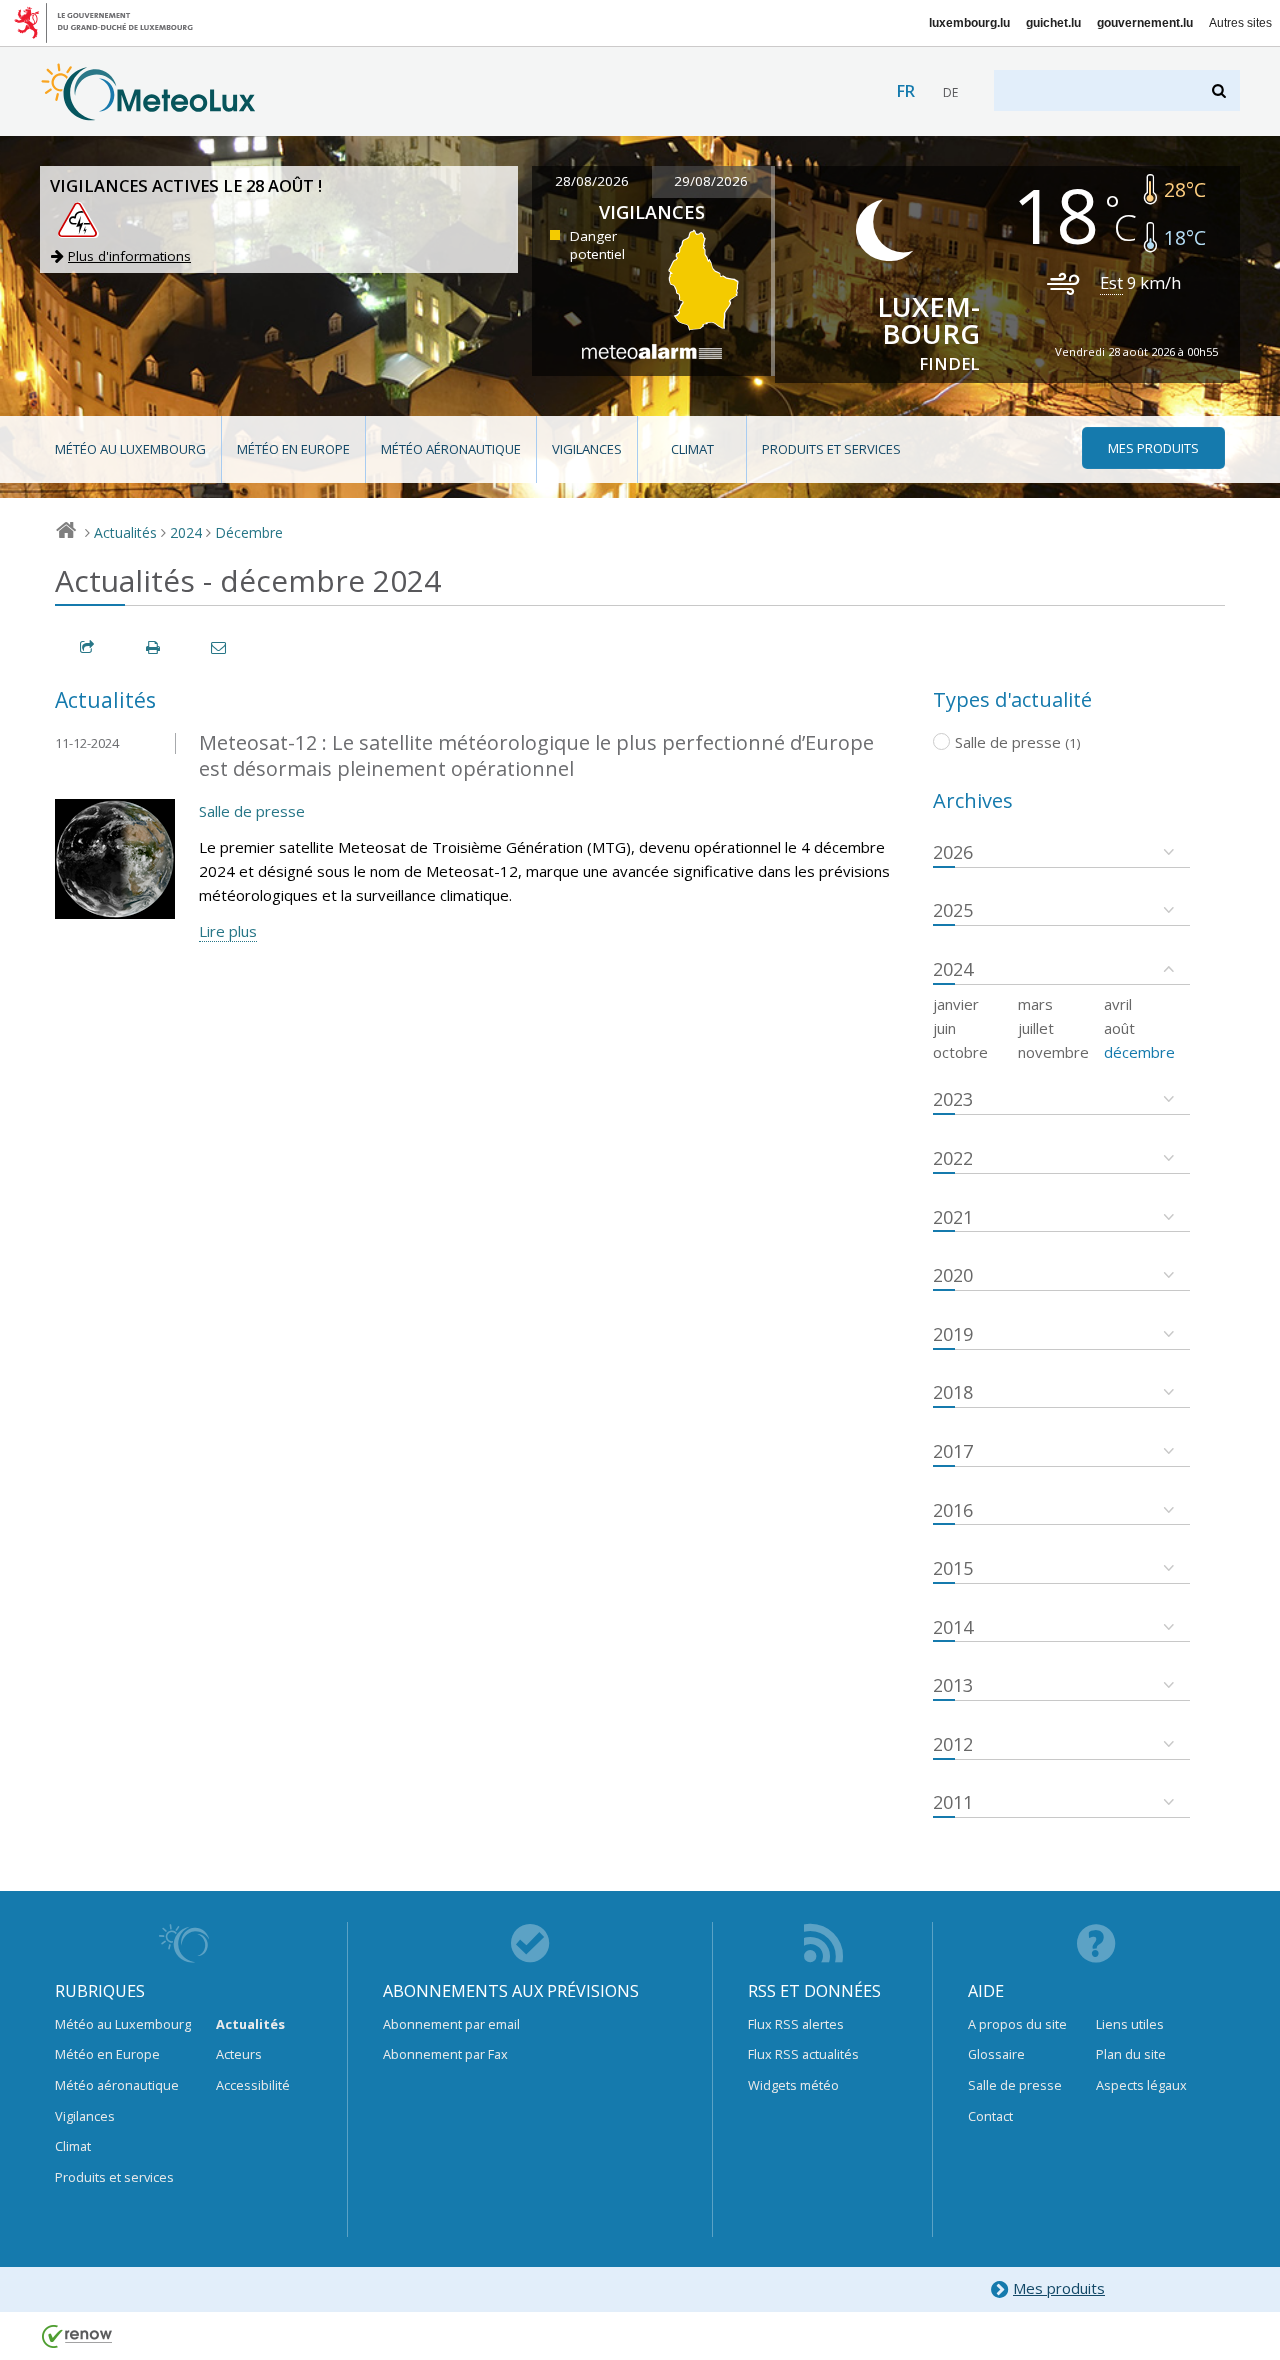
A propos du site (1017, 2024)
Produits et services (831, 449)
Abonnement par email (451, 2024)
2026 (953, 852)
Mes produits (1059, 2288)
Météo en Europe (293, 449)
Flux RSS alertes (796, 2024)
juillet (1036, 1028)
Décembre (249, 532)
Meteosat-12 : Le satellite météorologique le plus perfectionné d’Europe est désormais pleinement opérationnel (536, 756)
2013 (953, 1685)
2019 (953, 1334)
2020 (953, 1275)
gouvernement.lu (1145, 23)
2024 (186, 532)
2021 (953, 1217)
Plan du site (1131, 2054)
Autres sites (1240, 23)
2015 (953, 1568)
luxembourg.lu (969, 23)
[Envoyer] (220, 647)
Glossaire (996, 2054)
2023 (953, 1099)
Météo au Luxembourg (130, 449)
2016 (953, 1510)
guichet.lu (1053, 23)
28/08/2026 (592, 181)
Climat (692, 449)
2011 (953, 1802)
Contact (990, 2116)
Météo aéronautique (451, 449)
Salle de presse (252, 811)
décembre (1139, 1052)
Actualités (125, 532)
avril (1118, 1004)
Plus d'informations (129, 256)
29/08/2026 (711, 181)
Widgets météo (793, 2085)
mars (1035, 1004)
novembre (1053, 1052)
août (1119, 1028)
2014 (953, 1627)
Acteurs (239, 2054)
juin (944, 1028)
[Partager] (88, 647)
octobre (960, 1052)
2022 (953, 1158)
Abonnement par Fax (445, 2054)
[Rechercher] (1220, 90)
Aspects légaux (1141, 2085)
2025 (953, 910)
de (950, 92)
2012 (953, 1744)
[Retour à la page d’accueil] (148, 111)
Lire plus (228, 931)
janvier (956, 1004)
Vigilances (587, 449)
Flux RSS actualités (803, 2054)
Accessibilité (253, 2085)
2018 (953, 1392)
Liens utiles (1130, 2024)
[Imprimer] (154, 647)
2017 (953, 1451)
